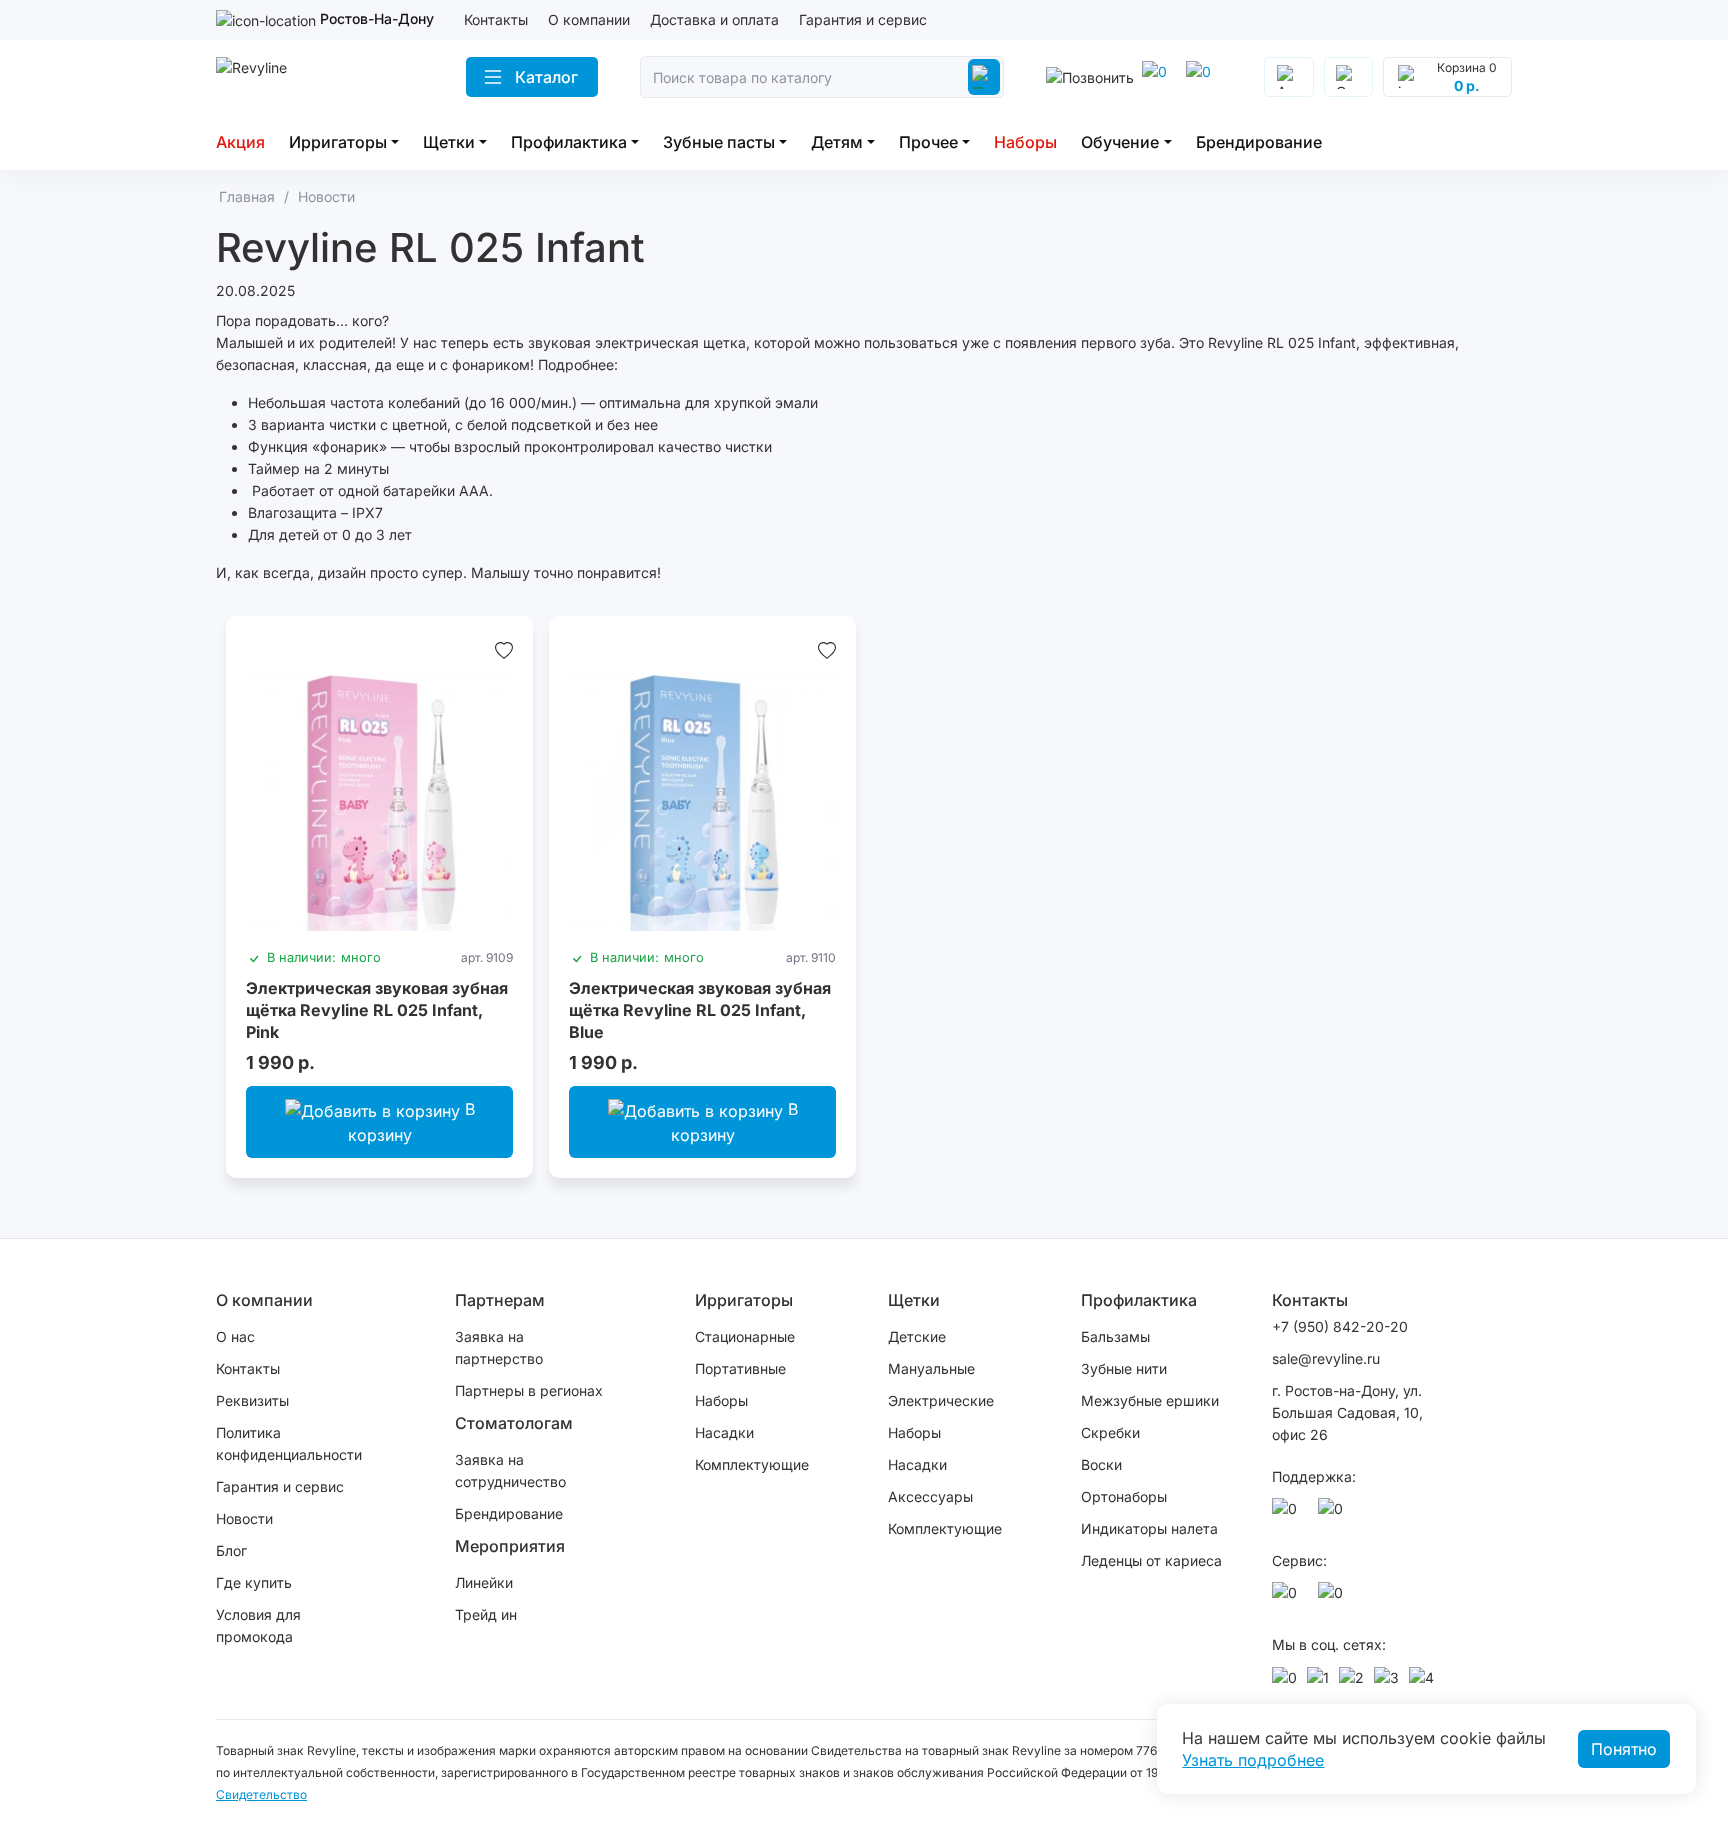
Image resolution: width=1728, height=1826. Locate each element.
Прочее (928, 142)
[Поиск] (984, 77)
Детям (837, 142)
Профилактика (569, 142)
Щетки (449, 142)
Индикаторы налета (1149, 1528)
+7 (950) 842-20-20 (1340, 1326)
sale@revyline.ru (1326, 1358)
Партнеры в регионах (529, 1390)
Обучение (1120, 142)
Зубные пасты (719, 142)
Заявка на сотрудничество (510, 1470)
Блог (231, 1550)
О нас (235, 1336)
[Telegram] (1158, 77)
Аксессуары (930, 1496)
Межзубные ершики (1150, 1400)
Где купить (254, 1582)
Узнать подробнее (1253, 1760)
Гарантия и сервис (863, 19)
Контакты (496, 19)
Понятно (1624, 1749)
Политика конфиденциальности (289, 1443)
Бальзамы (1115, 1336)
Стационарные (745, 1336)
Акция (240, 142)
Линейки (484, 1582)
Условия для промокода (258, 1625)
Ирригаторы (338, 142)
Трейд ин (486, 1614)
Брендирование (1259, 142)
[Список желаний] (504, 650)
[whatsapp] (1202, 77)
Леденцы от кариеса (1151, 1560)
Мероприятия (510, 1546)
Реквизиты (252, 1400)
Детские (917, 1336)
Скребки (1110, 1432)
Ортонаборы (1124, 1496)
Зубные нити (1124, 1368)
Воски (1101, 1464)
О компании (589, 19)
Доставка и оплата (714, 19)
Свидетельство (261, 1794)
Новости (244, 1518)
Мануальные (931, 1368)
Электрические (941, 1400)
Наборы (1025, 142)
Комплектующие (752, 1464)
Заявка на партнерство (499, 1347)
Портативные (740, 1368)
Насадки (724, 1432)
